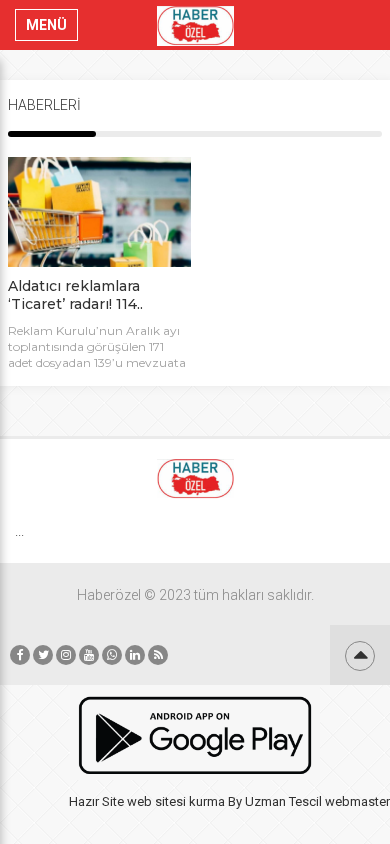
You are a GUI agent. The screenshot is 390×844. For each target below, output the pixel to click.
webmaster (357, 801)
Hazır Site (96, 801)
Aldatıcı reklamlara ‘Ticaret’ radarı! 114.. (75, 295)
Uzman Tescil (283, 801)
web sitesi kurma (176, 801)
